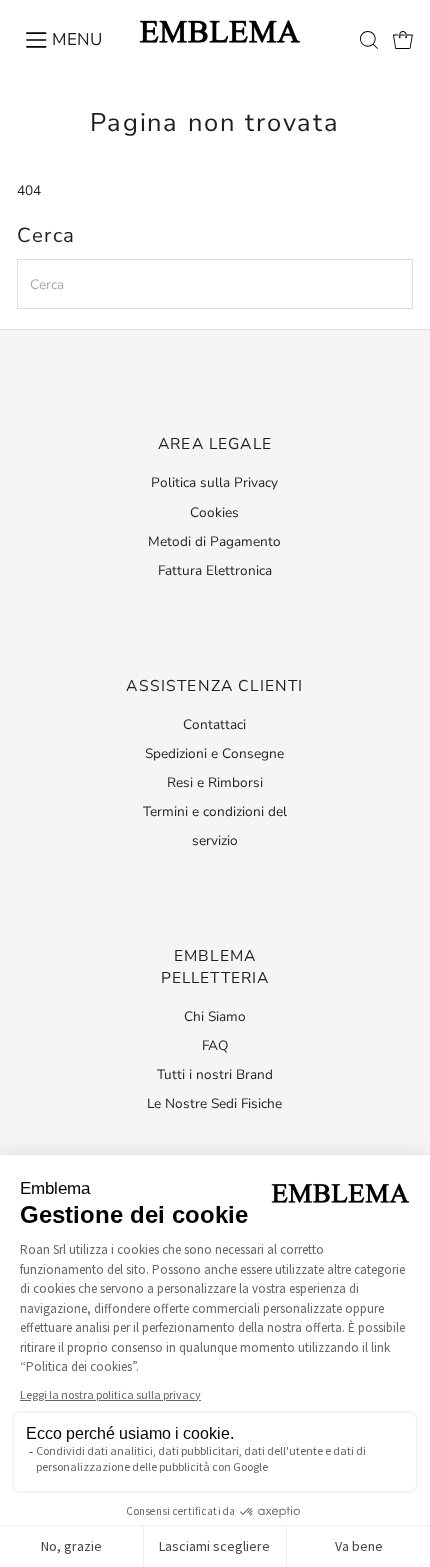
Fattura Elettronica (215, 570)
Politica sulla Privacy (214, 482)
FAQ (215, 1045)
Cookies (214, 512)
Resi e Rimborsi (215, 782)
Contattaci (214, 724)
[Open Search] (369, 40)
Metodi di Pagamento (214, 541)
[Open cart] (403, 40)
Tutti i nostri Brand (215, 1074)
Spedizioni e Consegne (214, 753)
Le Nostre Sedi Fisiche (214, 1103)
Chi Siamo (215, 1016)
